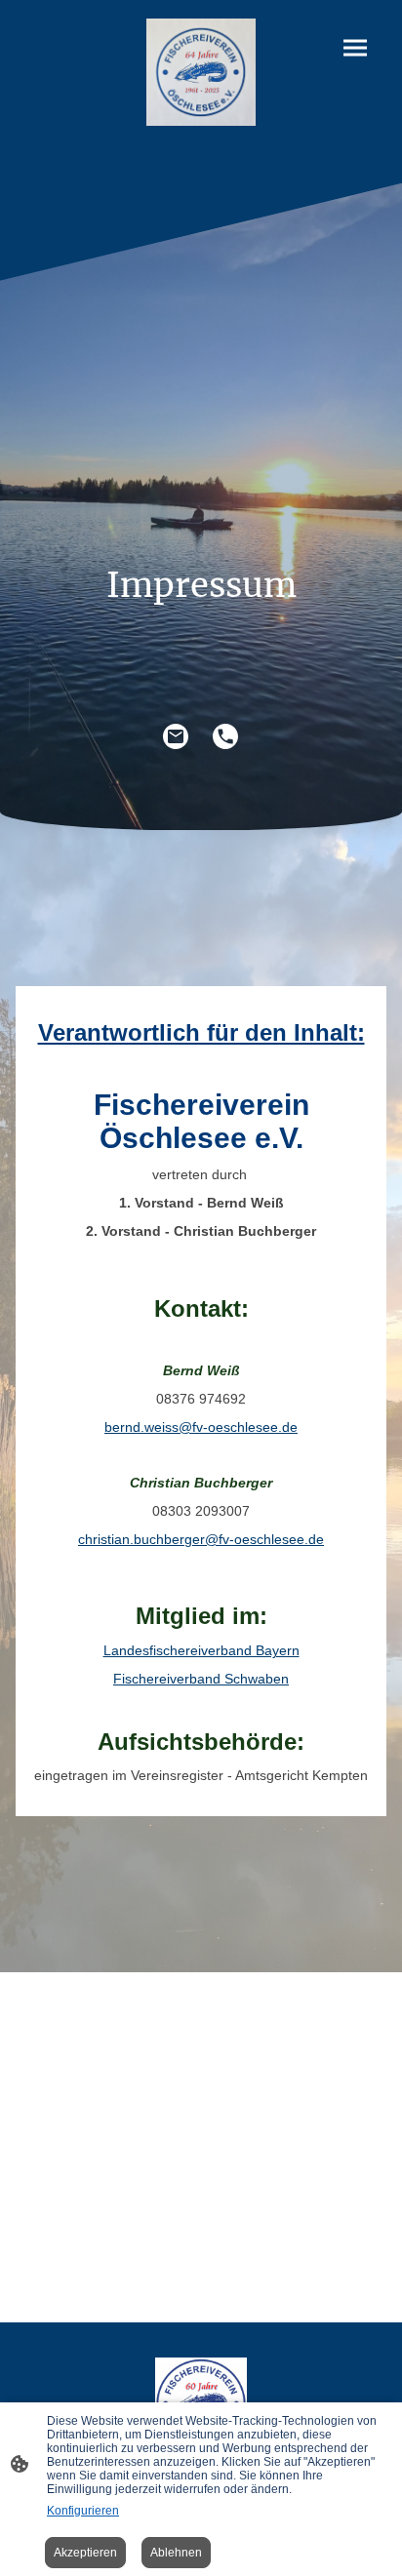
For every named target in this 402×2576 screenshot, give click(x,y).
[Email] (176, 737)
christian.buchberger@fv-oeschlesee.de (201, 1540)
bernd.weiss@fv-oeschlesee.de (201, 1427)
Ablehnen (176, 2553)
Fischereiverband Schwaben (201, 1679)
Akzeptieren (85, 2553)
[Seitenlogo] (201, 72)
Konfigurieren (83, 2511)
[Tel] (226, 737)
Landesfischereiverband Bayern (201, 1651)
